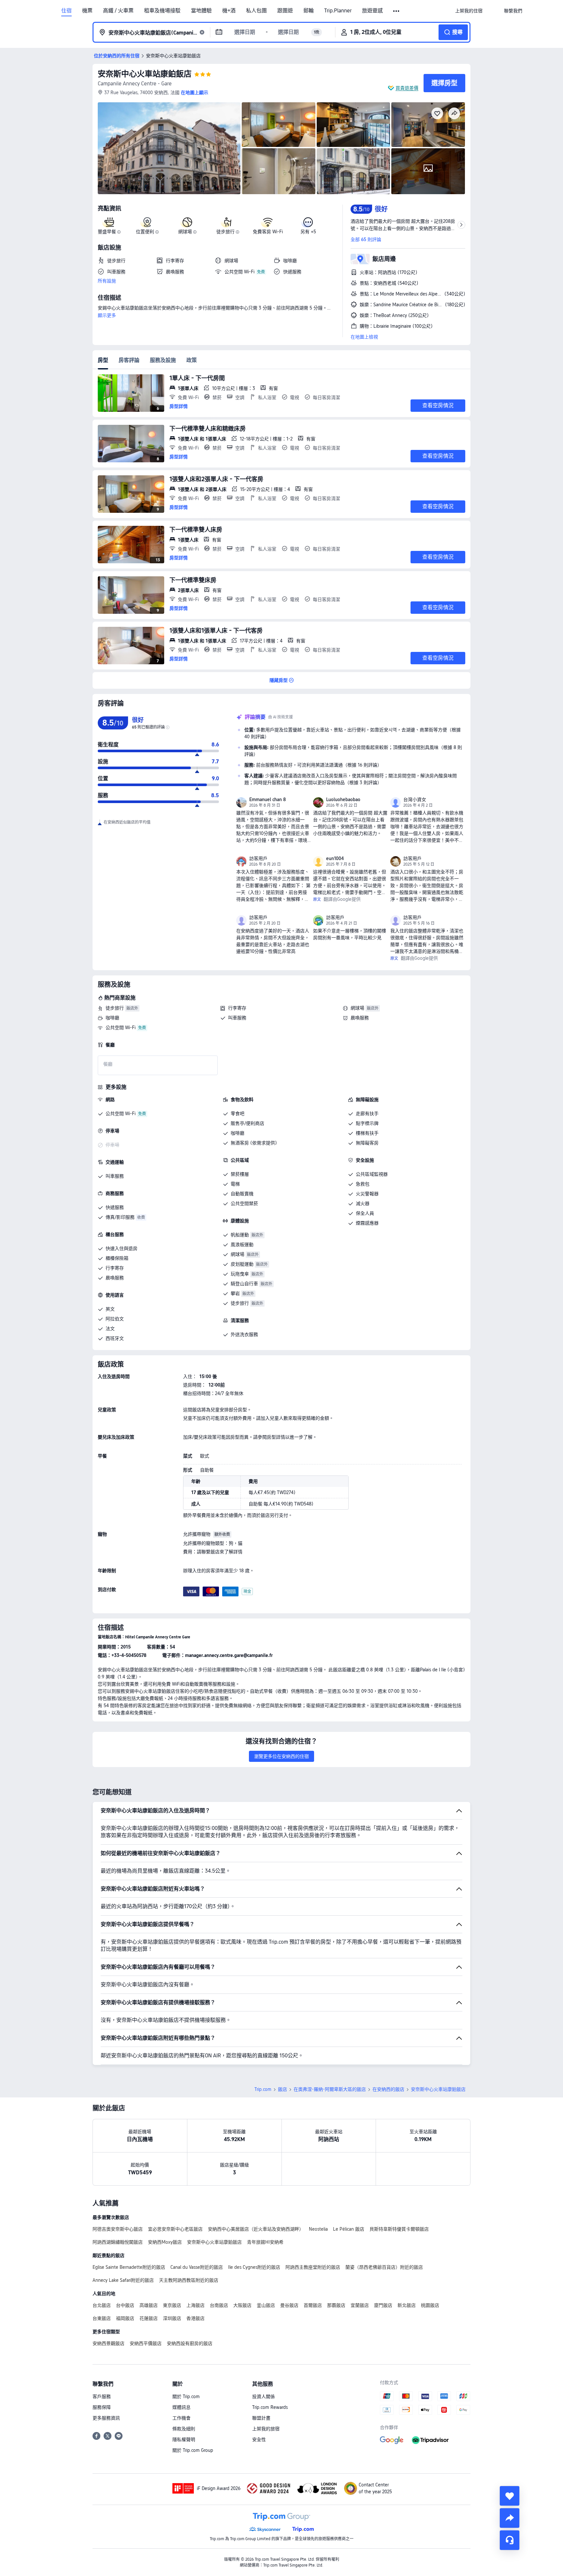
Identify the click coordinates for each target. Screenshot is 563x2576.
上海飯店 (195, 2305)
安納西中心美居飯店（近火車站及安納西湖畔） (256, 2229)
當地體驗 (201, 11)
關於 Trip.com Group (193, 2450)
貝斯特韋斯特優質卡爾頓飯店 (399, 2229)
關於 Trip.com (186, 2396)
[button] (397, 11)
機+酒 (229, 11)
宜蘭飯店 (360, 2305)
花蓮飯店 (149, 2318)
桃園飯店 (430, 2305)
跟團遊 (285, 11)
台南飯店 (219, 2305)
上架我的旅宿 (266, 2429)
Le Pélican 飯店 (349, 2229)
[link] (469, 11)
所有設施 (107, 281)
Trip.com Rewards (270, 2407)
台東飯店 (102, 2318)
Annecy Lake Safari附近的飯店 (123, 2280)
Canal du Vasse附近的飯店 (197, 2267)
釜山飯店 (266, 2305)
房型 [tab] (103, 360)
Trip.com (263, 2089)
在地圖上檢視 (364, 337)
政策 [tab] (192, 360)
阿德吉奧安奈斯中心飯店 (118, 2229)
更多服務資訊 (106, 2418)
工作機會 (181, 2418)
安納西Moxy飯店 (165, 2242)
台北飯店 (102, 2305)
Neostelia (318, 2229)
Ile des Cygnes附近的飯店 (254, 2267)
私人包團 (256, 11)
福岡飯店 (125, 2318)
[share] (510, 2518)
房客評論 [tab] (129, 360)
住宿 (66, 11)
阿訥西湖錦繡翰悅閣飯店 (118, 2242)
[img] (169, 148)
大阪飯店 (242, 2305)
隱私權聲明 (184, 2439)
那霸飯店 (336, 2305)
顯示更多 (107, 315)
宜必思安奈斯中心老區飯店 (175, 2229)
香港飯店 (195, 2318)
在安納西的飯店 (388, 2089)
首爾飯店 (313, 2305)
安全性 (259, 2439)
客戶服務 (102, 2396)
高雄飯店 (149, 2305)
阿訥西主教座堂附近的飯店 (313, 2267)
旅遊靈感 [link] (372, 11)
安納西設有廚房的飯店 (190, 2343)
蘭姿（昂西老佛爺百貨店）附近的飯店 (384, 2267)
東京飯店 (172, 2305)
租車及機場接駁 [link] (162, 11)
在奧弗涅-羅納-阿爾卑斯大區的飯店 (330, 2089)
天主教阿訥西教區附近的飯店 (189, 2280)
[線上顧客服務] (510, 2540)
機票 (87, 11)
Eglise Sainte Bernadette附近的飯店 (129, 2267)
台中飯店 (125, 2305)
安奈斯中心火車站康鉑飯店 (145, 74)
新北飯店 (407, 2305)
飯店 (282, 2089)
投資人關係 (264, 2396)
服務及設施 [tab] (163, 360)
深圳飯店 (172, 2318)
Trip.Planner (338, 11)
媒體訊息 (181, 2407)
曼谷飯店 (289, 2305)
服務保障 (102, 2407)
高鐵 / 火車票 (118, 11)
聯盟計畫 (261, 2418)
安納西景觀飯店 (108, 2343)
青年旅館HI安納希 (265, 2242)
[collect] (510, 2496)
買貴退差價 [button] (407, 88)
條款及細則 (184, 2429)
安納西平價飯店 (146, 2343)
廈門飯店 (383, 2305)
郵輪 (309, 11)
